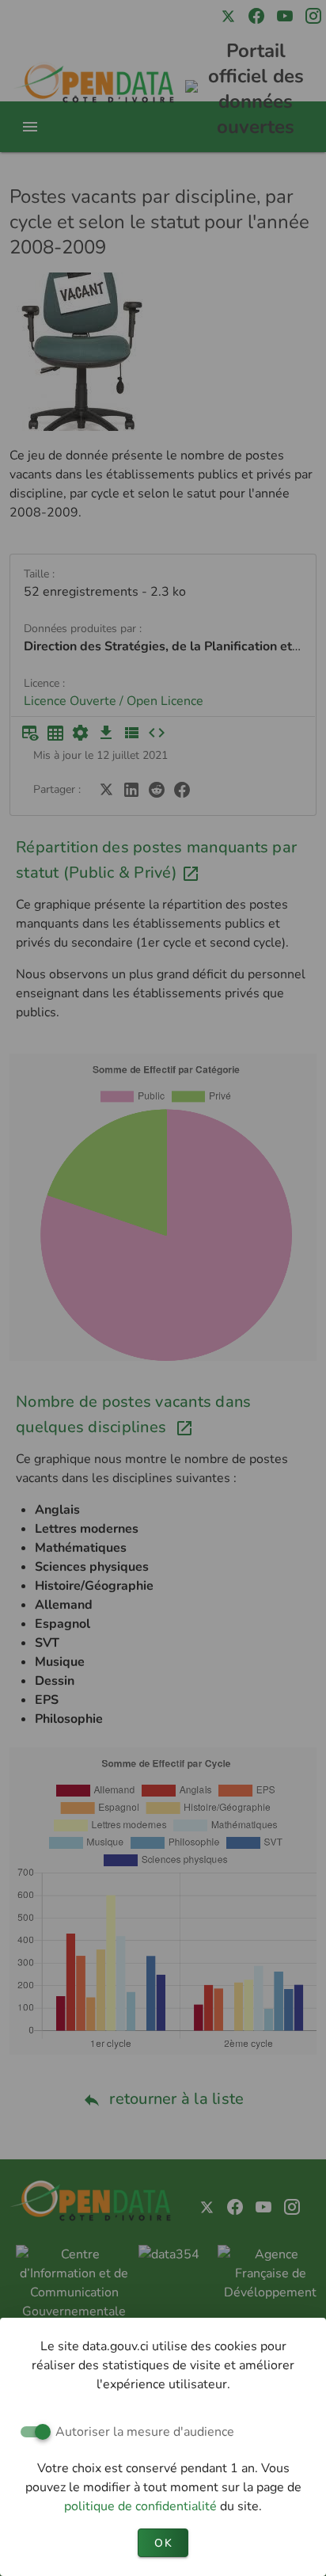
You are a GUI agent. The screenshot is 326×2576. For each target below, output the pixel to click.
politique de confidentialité (142, 2506)
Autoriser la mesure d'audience (145, 2432)
